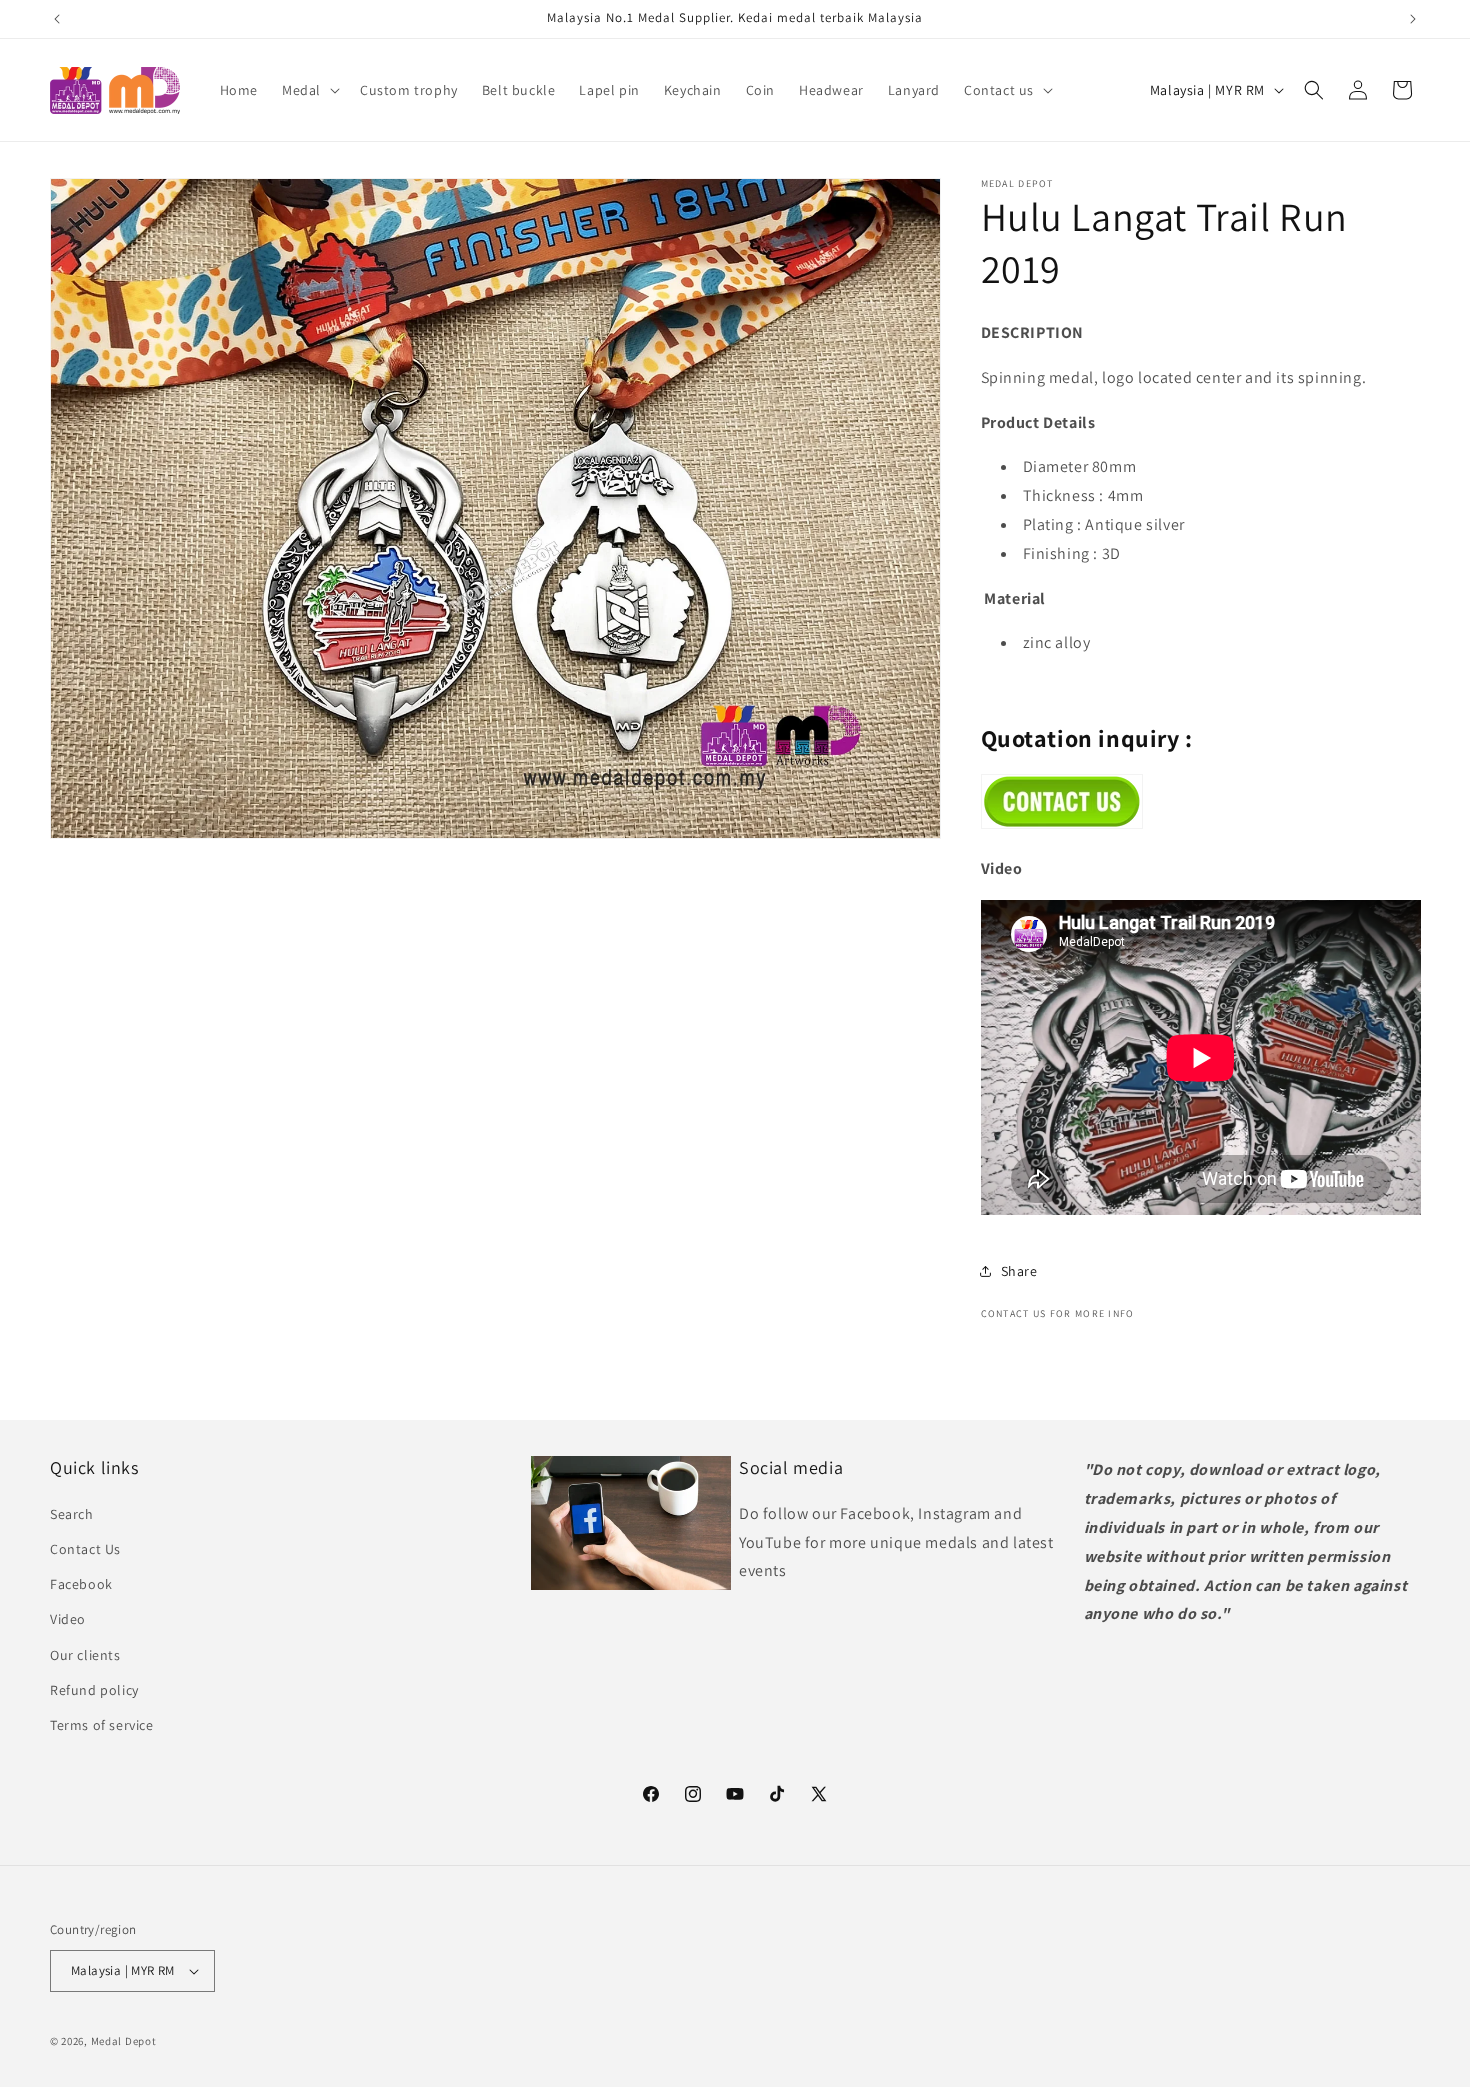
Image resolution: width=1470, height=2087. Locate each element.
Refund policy (94, 1690)
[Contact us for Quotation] (1062, 823)
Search (72, 1514)
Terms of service (102, 1725)
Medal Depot (124, 2041)
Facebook (81, 1584)
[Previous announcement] (57, 19)
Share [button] (1019, 1271)
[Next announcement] (1413, 19)
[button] (309, 90)
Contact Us (85, 1549)
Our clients (85, 1655)
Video (68, 1619)
